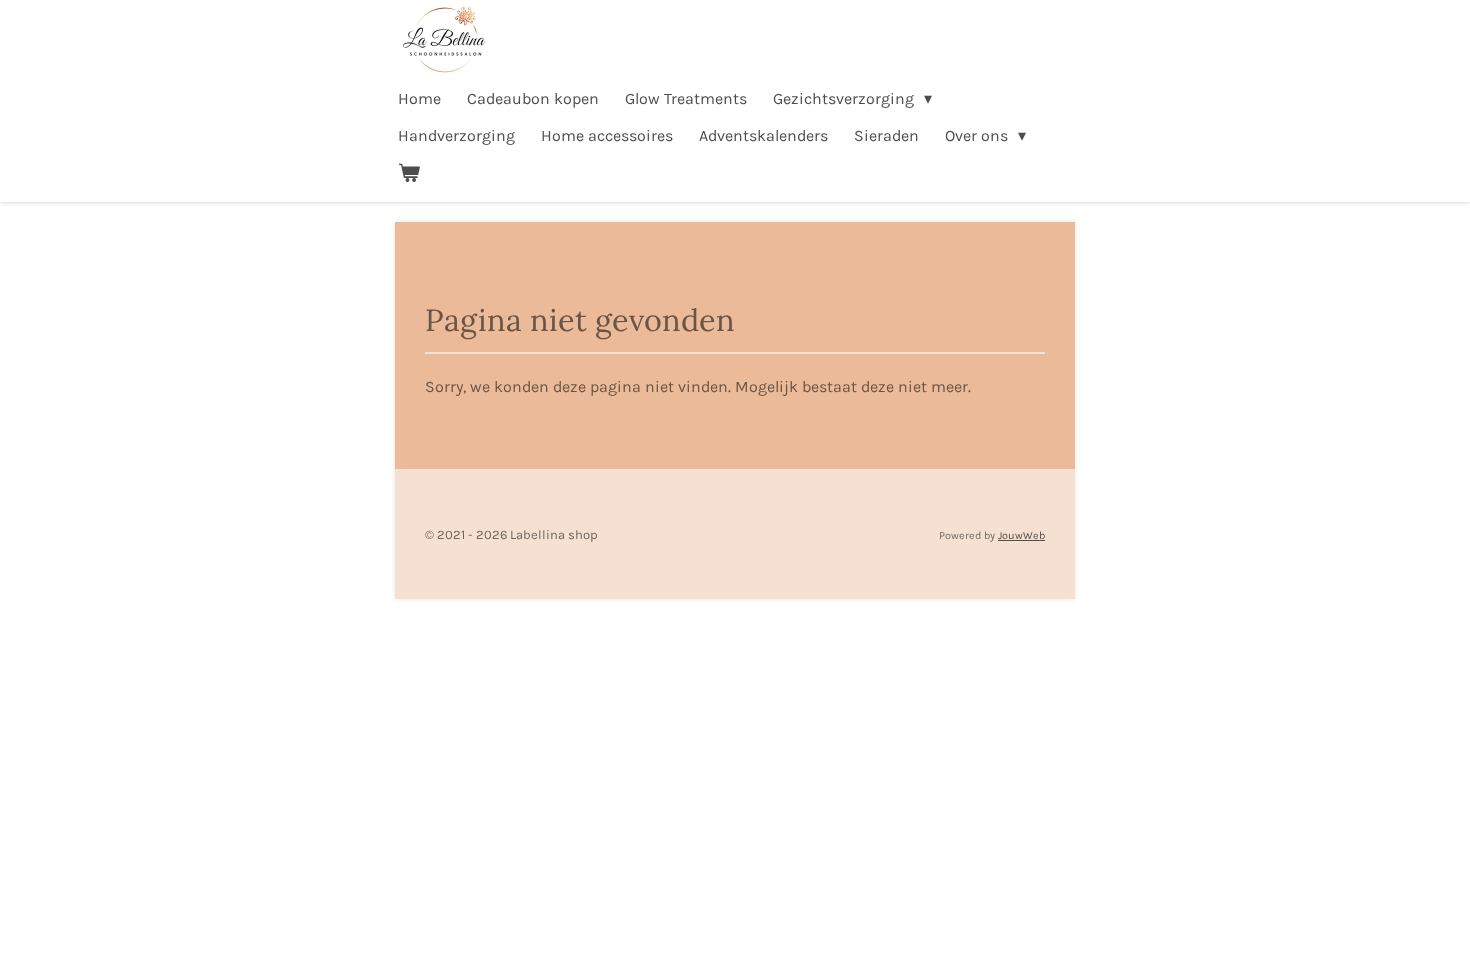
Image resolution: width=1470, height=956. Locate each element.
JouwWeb (1021, 535)
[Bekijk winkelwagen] (409, 172)
